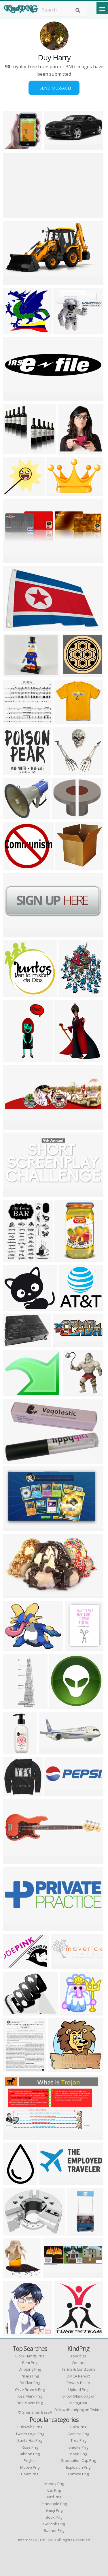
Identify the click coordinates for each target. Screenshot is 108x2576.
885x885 (60, 1706)
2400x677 (15, 1860)
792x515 (57, 492)
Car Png (54, 2490)
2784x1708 (16, 1527)
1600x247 (15, 214)
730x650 (64, 330)
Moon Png (78, 2454)
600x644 (69, 451)
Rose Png (30, 2447)
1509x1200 (16, 2232)
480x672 (76, 1647)
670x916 (65, 1059)
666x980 (14, 2181)
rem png (30, 2363)
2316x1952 (16, 1307)
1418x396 (15, 1928)
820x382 (14, 1193)
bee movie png (30, 2403)
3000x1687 (16, 282)
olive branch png (30, 2390)
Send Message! (54, 88)
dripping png (30, 2369)
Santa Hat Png (30, 2440)
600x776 (14, 2069)
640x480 (55, 147)
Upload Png (78, 2390)
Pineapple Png (54, 2504)
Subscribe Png (30, 2427)
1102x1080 (72, 1307)
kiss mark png (30, 2396)
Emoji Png (54, 2510)
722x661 (14, 492)
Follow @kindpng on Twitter (78, 2410)
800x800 (14, 1647)
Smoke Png (78, 2447)
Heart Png (30, 2474)
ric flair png (30, 2383)
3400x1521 (52, 2181)
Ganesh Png (54, 2524)
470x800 (65, 1259)
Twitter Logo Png (30, 2434)
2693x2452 (66, 771)
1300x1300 (76, 1393)
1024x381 (63, 1965)
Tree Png (78, 2440)
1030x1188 (75, 673)
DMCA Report (78, 2376)
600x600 (65, 721)
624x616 (14, 771)
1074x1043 (16, 1793)
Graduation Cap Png (78, 2460)
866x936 (65, 2333)
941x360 (14, 560)
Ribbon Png (30, 2454)
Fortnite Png (78, 2474)
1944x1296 (16, 627)
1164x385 (55, 2275)
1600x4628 (16, 1706)
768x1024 (78, 2232)
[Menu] (102, 8)
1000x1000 (16, 1460)
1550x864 (15, 2136)
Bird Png (54, 2497)
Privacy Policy (78, 2383)
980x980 (14, 673)
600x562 (14, 866)
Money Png (54, 2484)
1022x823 (15, 451)
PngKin (30, 2460)
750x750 (62, 816)
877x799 (14, 816)
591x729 (69, 994)
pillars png (30, 2376)
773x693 (14, 721)
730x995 (14, 1059)
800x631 (14, 1393)
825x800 (66, 866)
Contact (78, 2363)
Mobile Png (30, 2467)
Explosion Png (78, 2467)
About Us (78, 2356)
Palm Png (78, 2427)
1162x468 (51, 1751)
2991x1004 (66, 1344)
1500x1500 (16, 1344)
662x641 (71, 2012)
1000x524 (15, 1595)
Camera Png (78, 2434)
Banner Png (54, 2530)
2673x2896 (16, 2275)
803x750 (14, 330)
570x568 (14, 147)
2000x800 (15, 934)
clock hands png (30, 2356)
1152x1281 (16, 2333)
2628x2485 (16, 994)
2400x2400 (16, 398)
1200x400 (15, 1126)
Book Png (54, 2517)
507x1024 (15, 1751)
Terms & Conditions (78, 2369)
